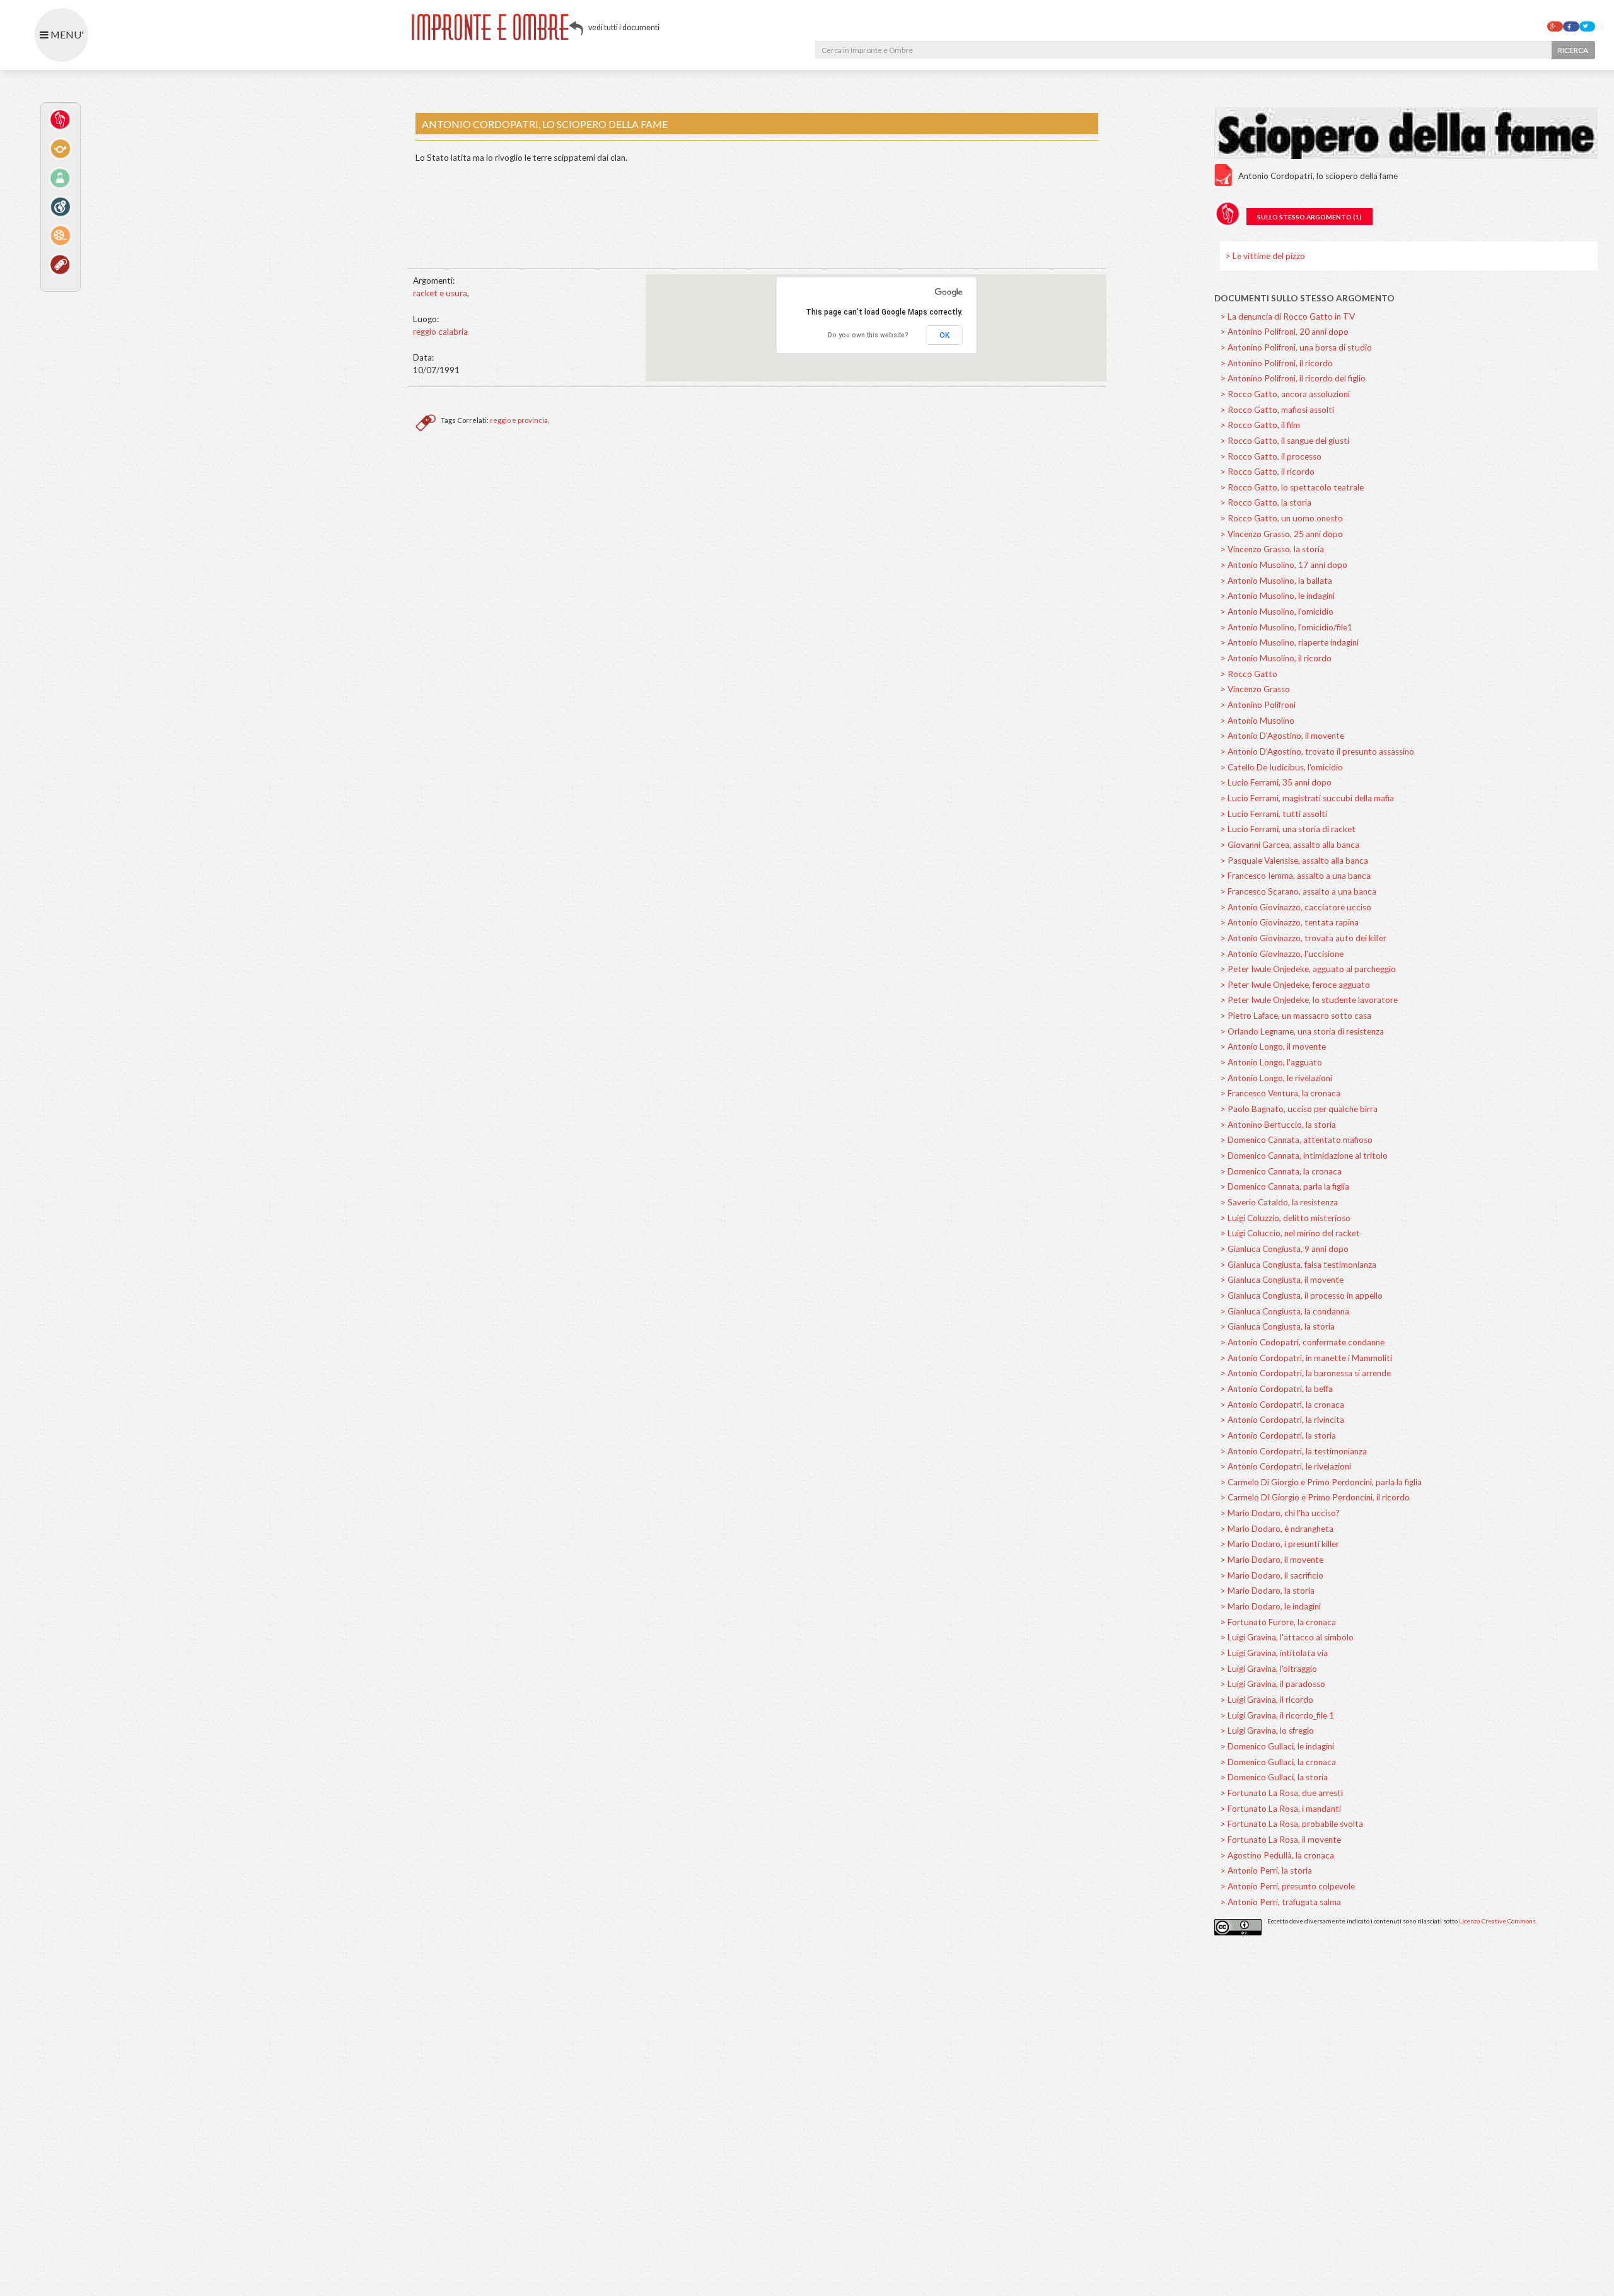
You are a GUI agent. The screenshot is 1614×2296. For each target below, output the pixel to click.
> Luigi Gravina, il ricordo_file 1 (1277, 1715)
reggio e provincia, (520, 420)
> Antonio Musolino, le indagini (1277, 596)
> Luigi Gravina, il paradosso (1273, 1684)
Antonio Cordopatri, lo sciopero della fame (1318, 176)
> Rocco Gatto (1249, 674)
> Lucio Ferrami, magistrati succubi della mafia (1307, 798)
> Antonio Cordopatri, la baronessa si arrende (1305, 1373)
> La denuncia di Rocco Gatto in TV (1287, 316)
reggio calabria (440, 332)
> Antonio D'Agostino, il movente (1282, 736)
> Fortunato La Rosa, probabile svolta (1292, 1824)
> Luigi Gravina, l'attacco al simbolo (1287, 1637)
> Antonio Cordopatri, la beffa (1276, 1389)
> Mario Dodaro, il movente (1272, 1560)
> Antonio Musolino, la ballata (1276, 581)
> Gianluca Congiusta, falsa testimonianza (1298, 1265)
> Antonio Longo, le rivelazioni (1276, 1078)
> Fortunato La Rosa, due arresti (1281, 1793)
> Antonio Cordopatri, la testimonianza (1293, 1451)
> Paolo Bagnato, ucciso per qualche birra (1299, 1109)
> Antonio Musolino (1257, 721)
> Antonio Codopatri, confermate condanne (1302, 1342)
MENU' (66, 34)
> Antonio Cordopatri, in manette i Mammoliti (1306, 1358)
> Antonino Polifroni (1258, 705)
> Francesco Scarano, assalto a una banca (1298, 891)
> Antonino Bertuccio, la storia (1278, 1125)
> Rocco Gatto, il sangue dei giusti (1285, 441)
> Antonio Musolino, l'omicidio (1277, 612)
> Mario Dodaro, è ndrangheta (1277, 1529)
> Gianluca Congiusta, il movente (1282, 1280)
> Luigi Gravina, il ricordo (1267, 1700)
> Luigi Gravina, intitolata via (1274, 1653)
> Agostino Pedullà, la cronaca (1277, 1855)
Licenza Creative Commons (1497, 1921)
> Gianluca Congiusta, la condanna (1285, 1311)
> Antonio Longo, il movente (1273, 1047)
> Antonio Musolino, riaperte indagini (1289, 642)
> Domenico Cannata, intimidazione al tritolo (1304, 1156)
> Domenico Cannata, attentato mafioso (1296, 1140)
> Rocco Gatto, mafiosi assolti (1277, 410)
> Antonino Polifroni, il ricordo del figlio (1293, 378)
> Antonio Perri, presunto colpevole (1287, 1886)
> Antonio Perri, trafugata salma (1280, 1902)
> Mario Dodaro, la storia (1267, 1591)
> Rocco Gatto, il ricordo (1267, 472)
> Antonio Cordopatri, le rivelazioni (1286, 1466)
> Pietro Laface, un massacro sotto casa (1296, 1016)
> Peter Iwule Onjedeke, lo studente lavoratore (1309, 1000)
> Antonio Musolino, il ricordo (1276, 658)
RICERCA (1573, 50)
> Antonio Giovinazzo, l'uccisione (1282, 954)
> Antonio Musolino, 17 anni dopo (1284, 565)
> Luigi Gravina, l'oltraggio (1269, 1669)
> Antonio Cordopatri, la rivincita (1282, 1420)
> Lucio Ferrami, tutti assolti (1274, 814)
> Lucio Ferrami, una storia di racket (1288, 829)
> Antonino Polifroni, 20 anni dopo (1284, 332)
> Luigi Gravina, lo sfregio (1267, 1731)
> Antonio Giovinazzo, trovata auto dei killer (1303, 938)
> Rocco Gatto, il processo (1271, 456)
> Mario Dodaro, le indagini (1270, 1606)
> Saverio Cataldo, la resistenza (1279, 1202)
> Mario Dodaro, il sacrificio (1272, 1575)
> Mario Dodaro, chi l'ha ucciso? (1280, 1513)
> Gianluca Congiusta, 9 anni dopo (1284, 1249)
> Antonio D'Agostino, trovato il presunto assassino (1317, 751)
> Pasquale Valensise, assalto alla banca (1294, 861)
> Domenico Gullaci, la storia (1274, 1777)
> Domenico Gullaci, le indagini (1277, 1746)
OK (944, 335)
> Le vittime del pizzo (1265, 256)
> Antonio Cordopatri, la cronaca (1282, 1405)
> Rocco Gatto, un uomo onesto (1281, 518)
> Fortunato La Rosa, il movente (1280, 1840)
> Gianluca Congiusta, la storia (1277, 1326)
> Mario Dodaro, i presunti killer (1280, 1544)
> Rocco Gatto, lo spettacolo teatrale (1292, 487)
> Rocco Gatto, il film (1260, 425)
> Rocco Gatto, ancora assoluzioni (1285, 394)
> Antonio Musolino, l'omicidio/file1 (1286, 627)
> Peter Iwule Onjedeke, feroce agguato (1295, 985)
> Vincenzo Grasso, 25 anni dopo (1281, 534)
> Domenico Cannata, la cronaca (1281, 1171)
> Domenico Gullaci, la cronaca (1278, 1762)
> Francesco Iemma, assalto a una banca (1295, 876)
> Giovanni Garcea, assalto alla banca (1290, 845)
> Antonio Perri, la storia (1266, 1870)
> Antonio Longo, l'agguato (1271, 1062)
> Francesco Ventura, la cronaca (1280, 1093)
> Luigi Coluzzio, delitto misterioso (1285, 1218)
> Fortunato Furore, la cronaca (1278, 1622)
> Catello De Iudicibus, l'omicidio (1281, 767)
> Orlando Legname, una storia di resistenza (1302, 1031)
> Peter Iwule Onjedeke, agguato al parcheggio (1308, 969)
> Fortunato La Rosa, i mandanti (1280, 1809)
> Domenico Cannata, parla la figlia (1285, 1186)
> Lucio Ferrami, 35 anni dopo (1276, 782)
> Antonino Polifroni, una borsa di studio (1296, 347)
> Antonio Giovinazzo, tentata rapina (1289, 922)
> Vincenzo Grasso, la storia (1272, 549)
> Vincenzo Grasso (1255, 689)
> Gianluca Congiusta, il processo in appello (1301, 1296)
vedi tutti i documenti (624, 27)
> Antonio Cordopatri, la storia (1278, 1435)
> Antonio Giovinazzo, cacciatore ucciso (1296, 907)
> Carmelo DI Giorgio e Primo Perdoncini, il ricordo (1315, 1497)
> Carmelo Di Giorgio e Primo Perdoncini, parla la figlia (1321, 1482)
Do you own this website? (868, 335)
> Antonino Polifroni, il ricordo (1276, 363)
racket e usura (440, 293)
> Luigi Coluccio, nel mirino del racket (1290, 1233)
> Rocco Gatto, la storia (1266, 502)
